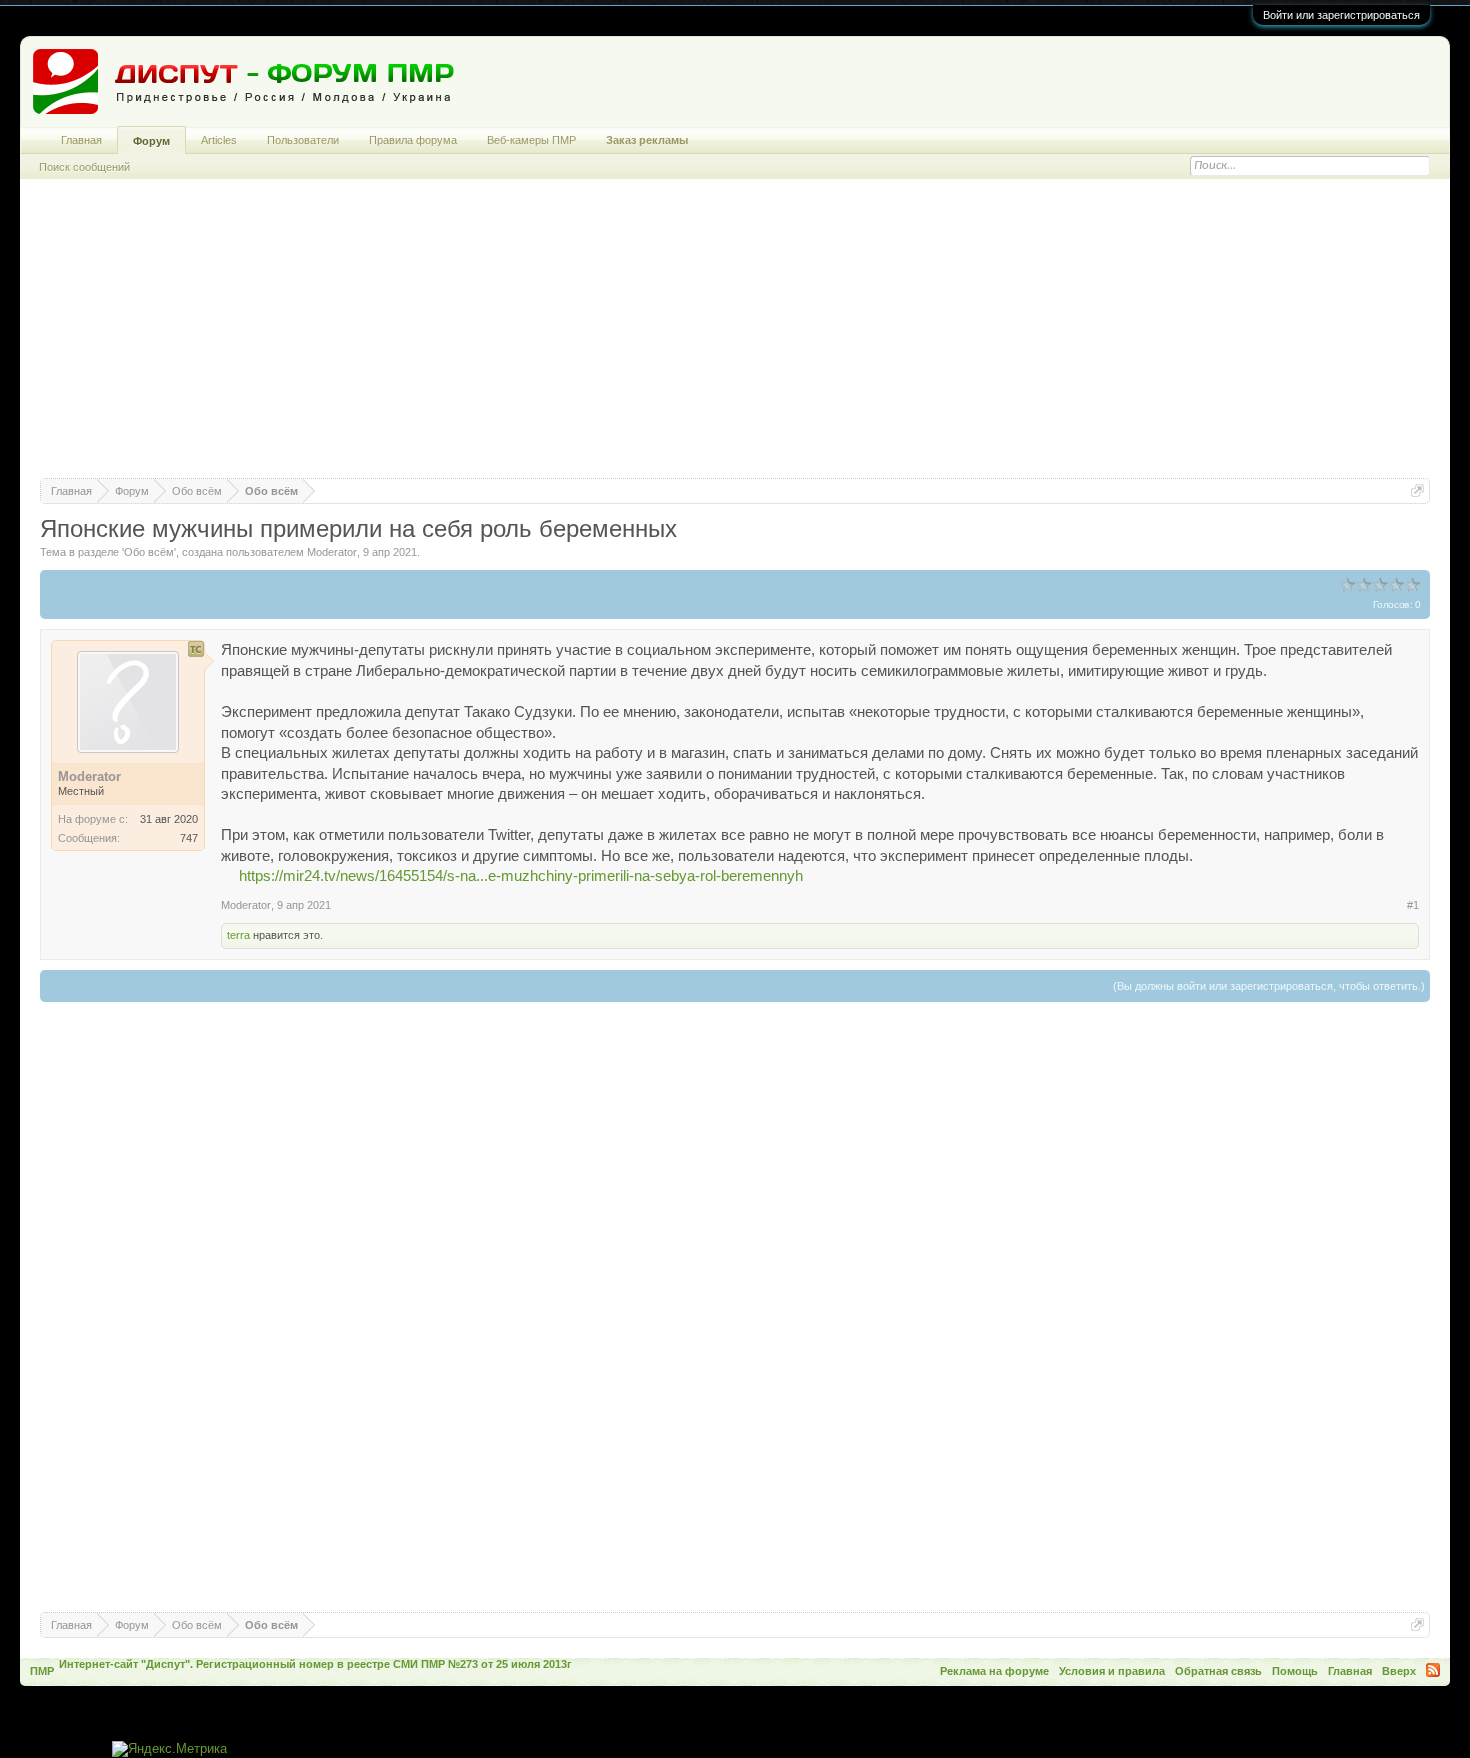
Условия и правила (1112, 1671)
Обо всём (149, 552)
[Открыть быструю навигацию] (1417, 490)
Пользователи (303, 140)
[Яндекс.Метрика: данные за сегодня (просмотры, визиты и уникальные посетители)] (169, 1749)
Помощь (1295, 1671)
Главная (81, 140)
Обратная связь (1218, 1671)
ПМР (42, 1671)
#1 (1413, 905)
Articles (219, 140)
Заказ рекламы (647, 140)
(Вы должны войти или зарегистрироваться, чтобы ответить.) (1269, 986)
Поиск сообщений (84, 167)
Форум (151, 141)
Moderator (332, 552)
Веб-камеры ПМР (531, 140)
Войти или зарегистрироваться (1341, 15)
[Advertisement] (735, 338)
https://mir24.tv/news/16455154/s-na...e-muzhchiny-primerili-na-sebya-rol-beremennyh (521, 876)
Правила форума (413, 140)
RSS (1433, 1670)
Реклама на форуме (994, 1671)
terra (238, 935)
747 (189, 838)
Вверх (1399, 1671)
